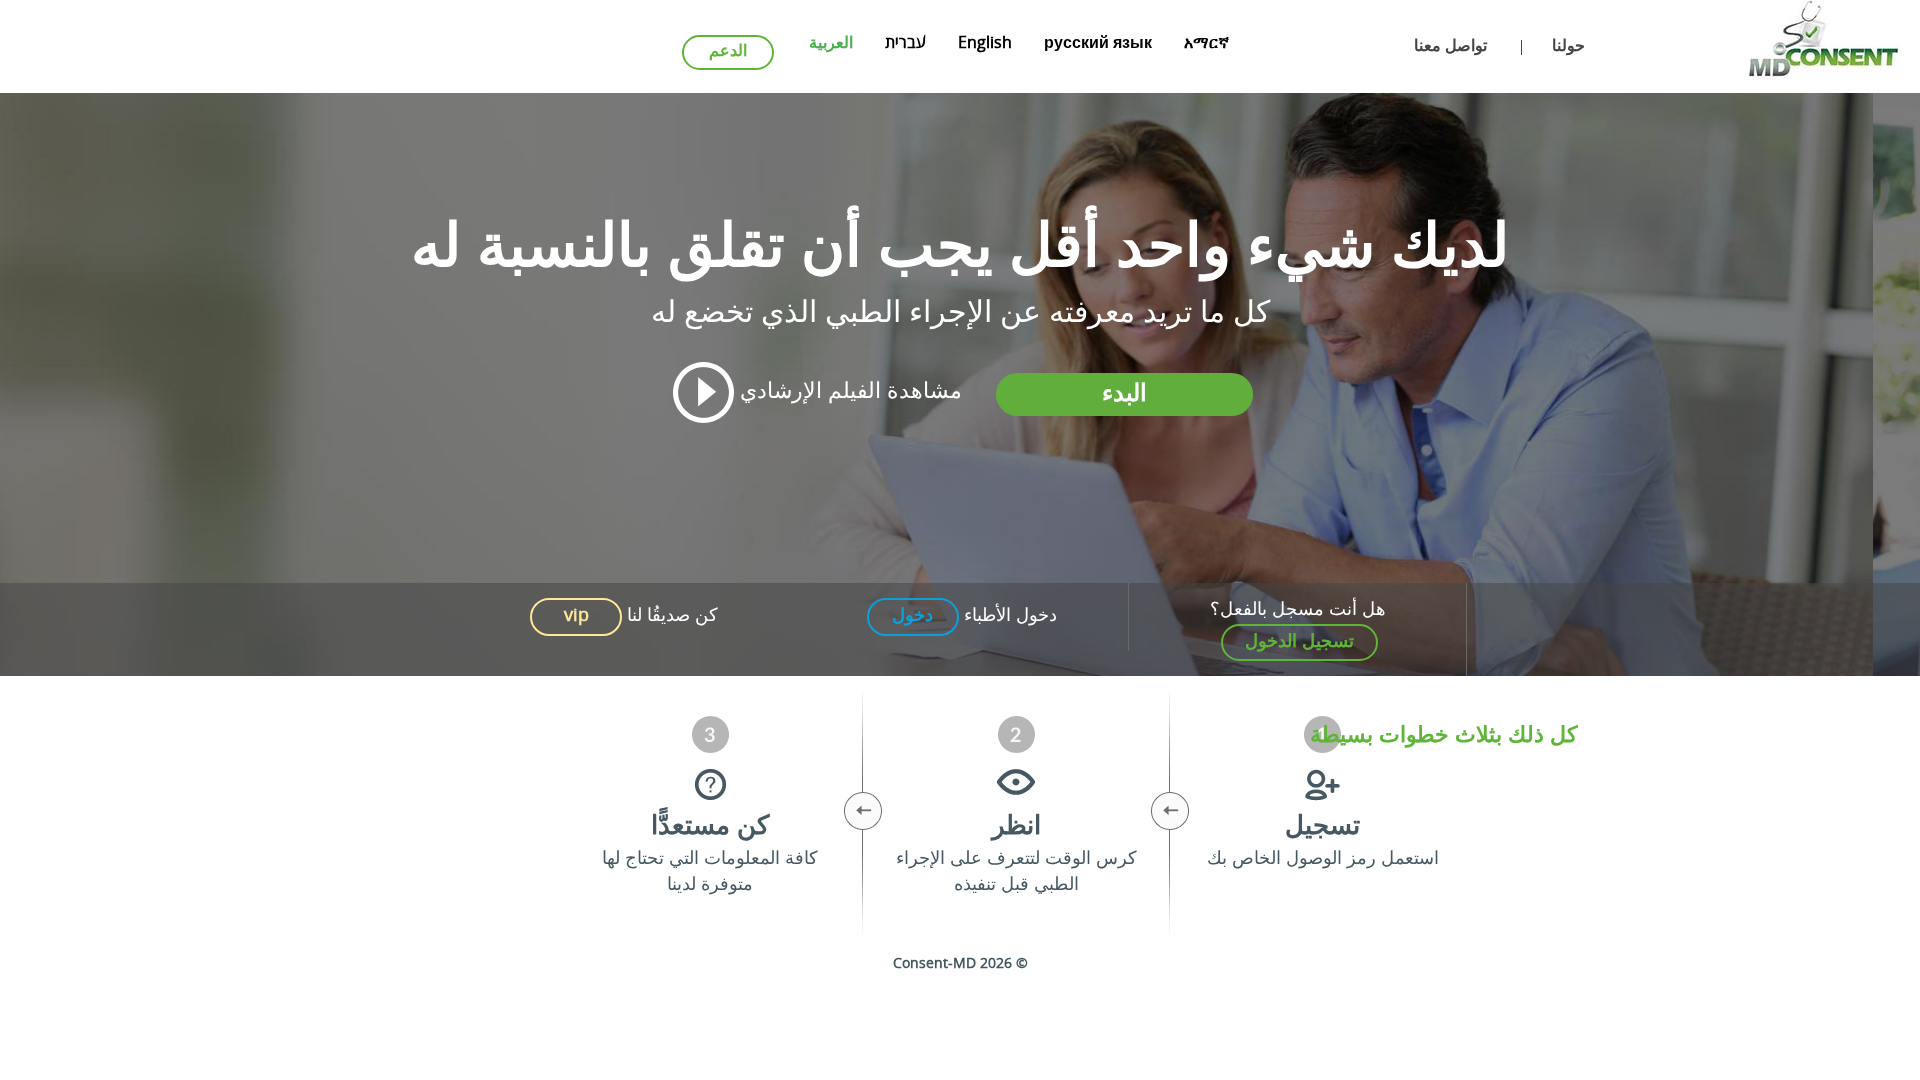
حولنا (1568, 47)
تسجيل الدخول (1299, 642)
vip (576, 616)
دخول (912, 616)
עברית (905, 44)
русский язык (1098, 44)
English (985, 44)
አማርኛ (1206, 44)
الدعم (728, 52)
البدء (1124, 394)
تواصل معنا (1450, 47)
